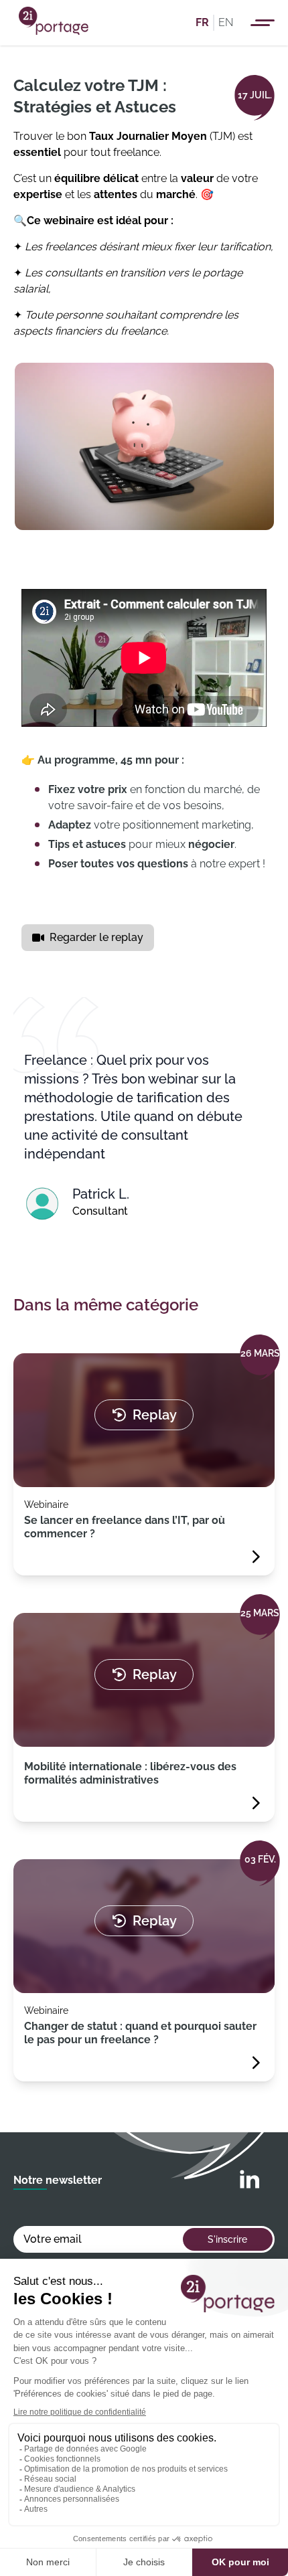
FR (202, 22)
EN (226, 22)
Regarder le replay (96, 937)
